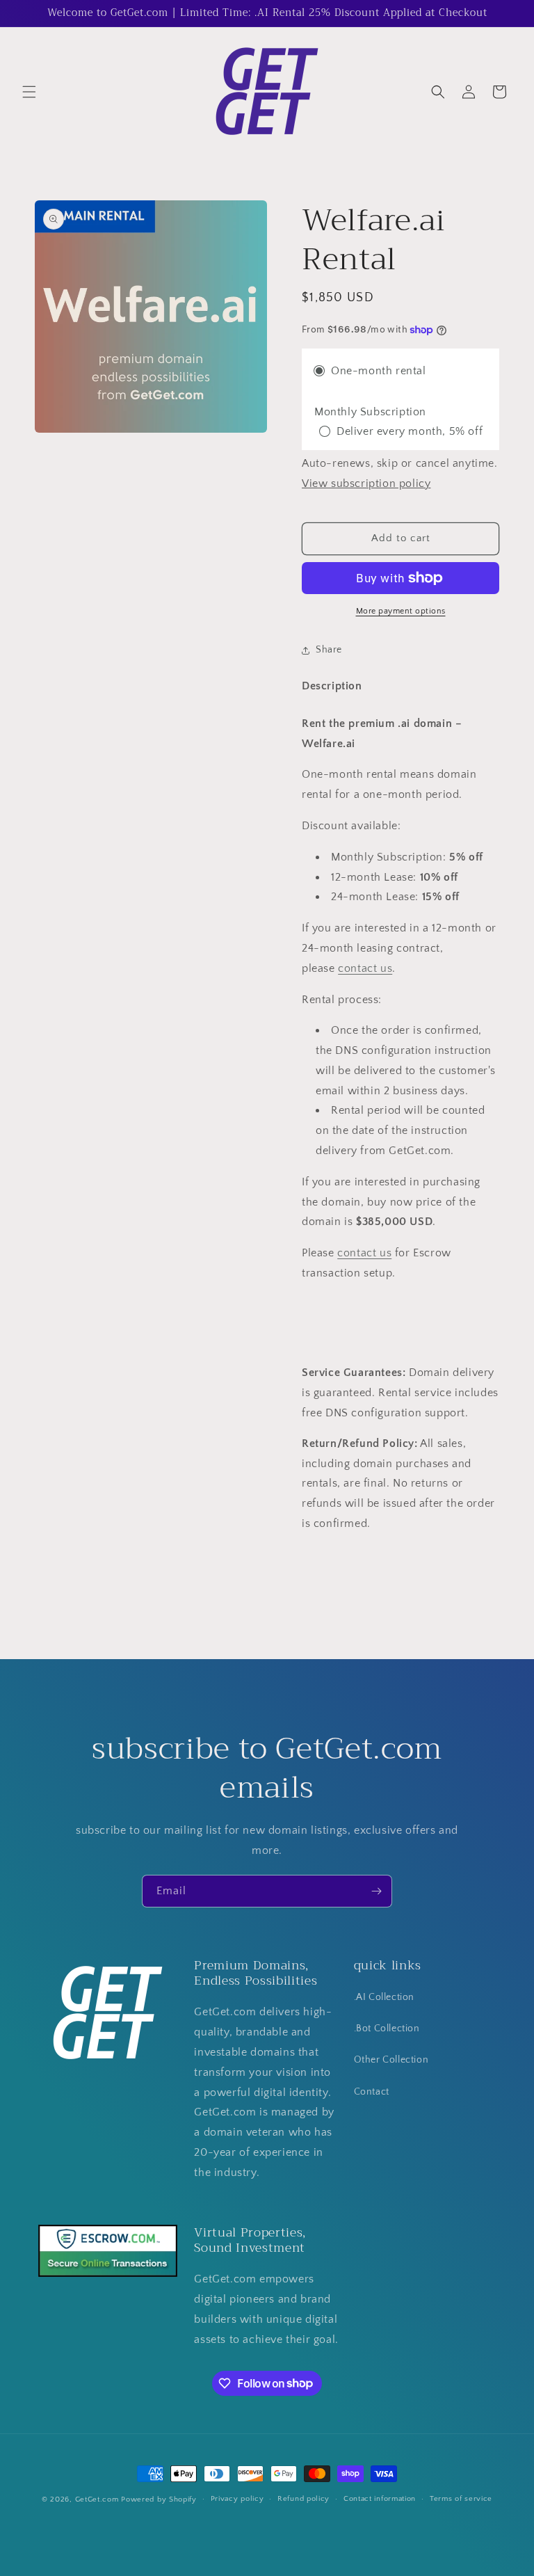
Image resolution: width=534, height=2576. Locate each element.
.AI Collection (384, 1997)
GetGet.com (97, 2499)
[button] (29, 92)
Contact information (380, 2499)
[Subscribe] (376, 1891)
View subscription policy (366, 483)
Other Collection (391, 2060)
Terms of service (461, 2499)
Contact (372, 2092)
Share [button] (329, 650)
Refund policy (304, 2499)
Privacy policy (237, 2499)
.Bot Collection (387, 2029)
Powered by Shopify (159, 2499)
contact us (365, 968)
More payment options (401, 611)
